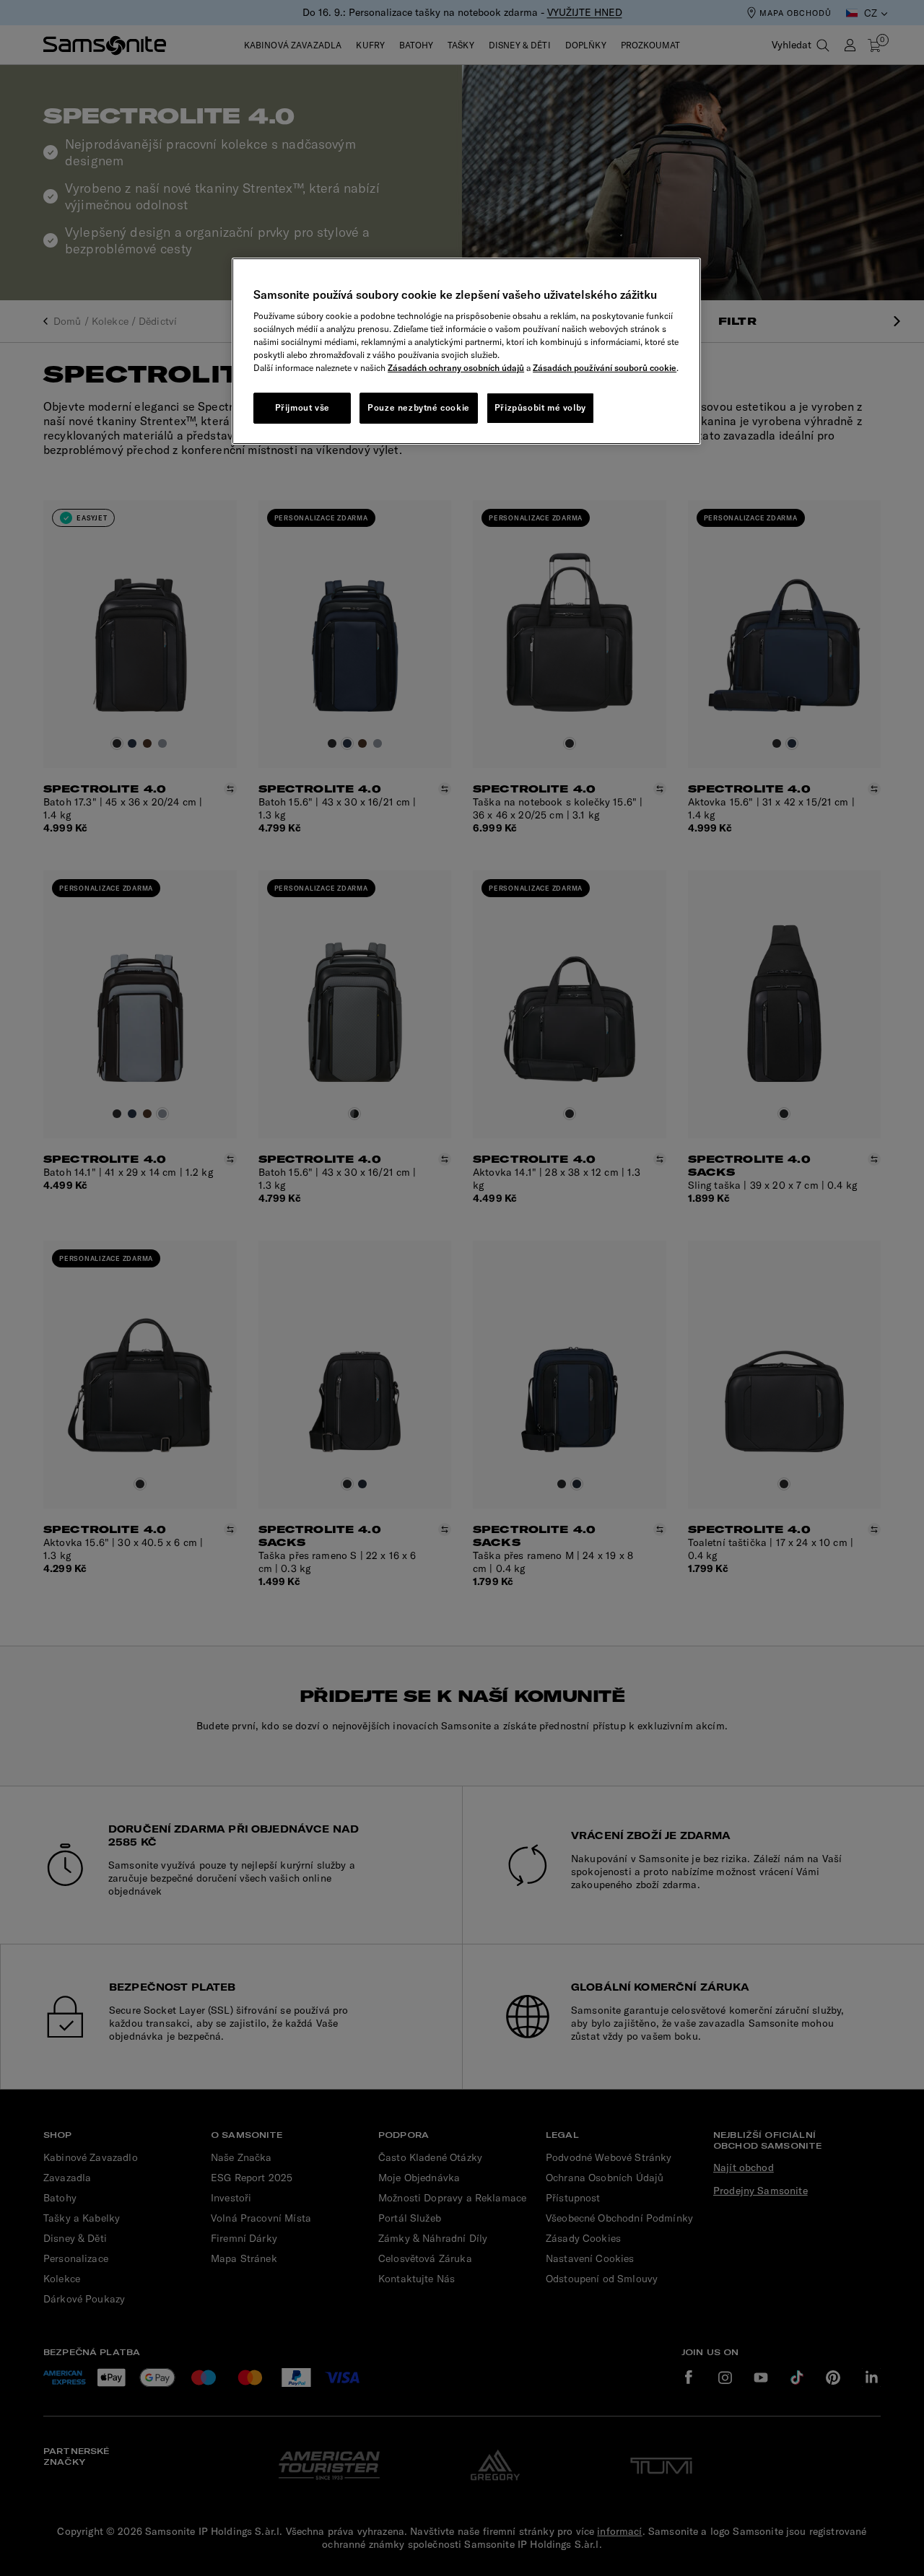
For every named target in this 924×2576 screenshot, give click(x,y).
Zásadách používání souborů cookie (605, 368)
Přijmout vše (302, 407)
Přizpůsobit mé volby (540, 407)
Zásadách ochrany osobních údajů (456, 368)
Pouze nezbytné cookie (419, 407)
